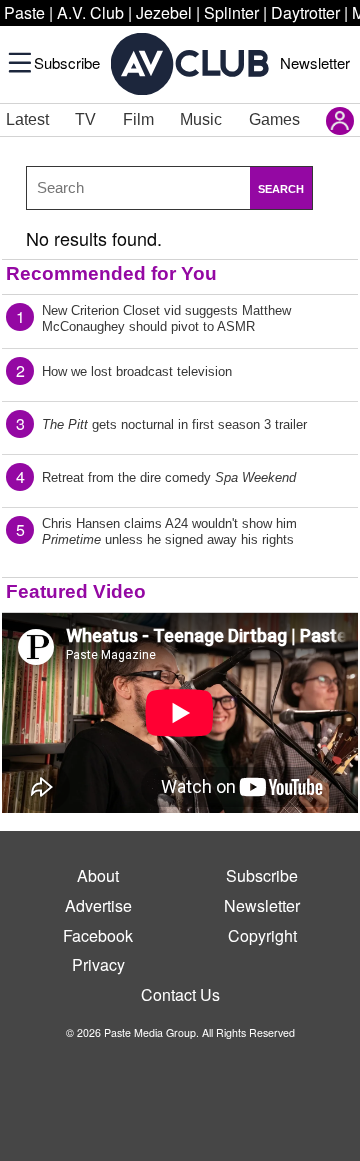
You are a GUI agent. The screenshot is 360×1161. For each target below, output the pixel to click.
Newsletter (315, 62)
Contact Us (180, 994)
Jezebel (164, 12)
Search (281, 189)
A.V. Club (90, 12)
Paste (24, 12)
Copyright (262, 935)
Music (201, 119)
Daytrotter (305, 12)
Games (274, 119)
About (98, 875)
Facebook (98, 935)
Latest (27, 119)
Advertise (98, 905)
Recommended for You (111, 273)
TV (85, 119)
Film (138, 119)
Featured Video (76, 591)
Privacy (98, 964)
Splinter (231, 12)
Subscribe (67, 62)
